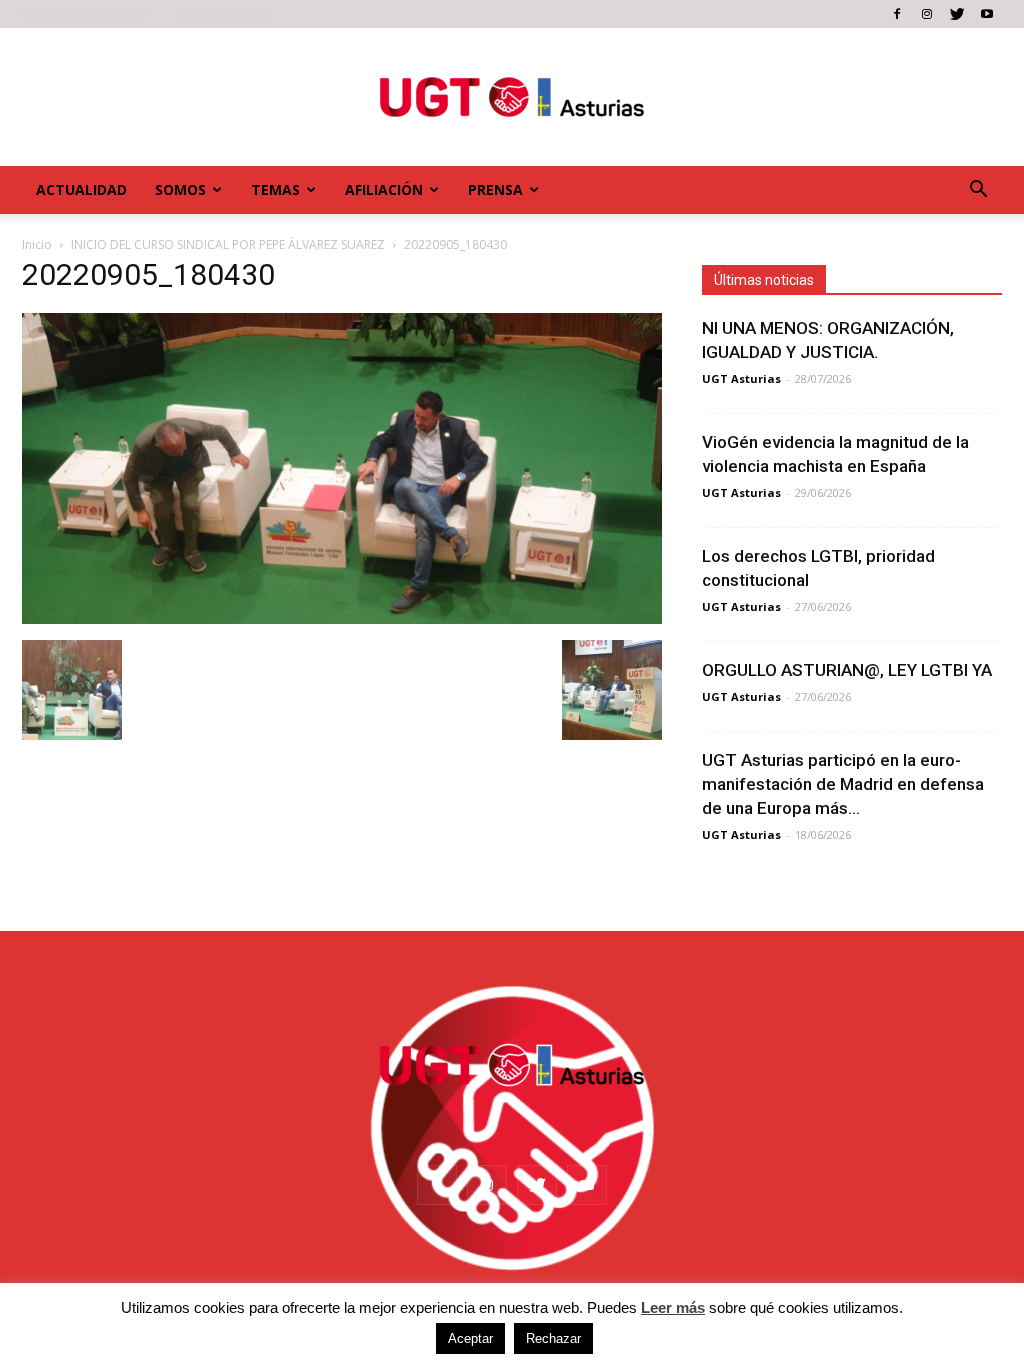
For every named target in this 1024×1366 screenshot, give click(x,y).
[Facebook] (897, 14)
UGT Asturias (741, 378)
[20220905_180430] (342, 619)
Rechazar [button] (553, 1338)
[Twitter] (957, 14)
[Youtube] (987, 14)
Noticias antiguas (222, 13)
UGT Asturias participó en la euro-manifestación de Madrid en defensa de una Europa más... (843, 784)
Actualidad (81, 189)
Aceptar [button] (470, 1338)
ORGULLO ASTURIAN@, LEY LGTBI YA (847, 670)
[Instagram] (927, 14)
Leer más (673, 1307)
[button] (978, 190)
